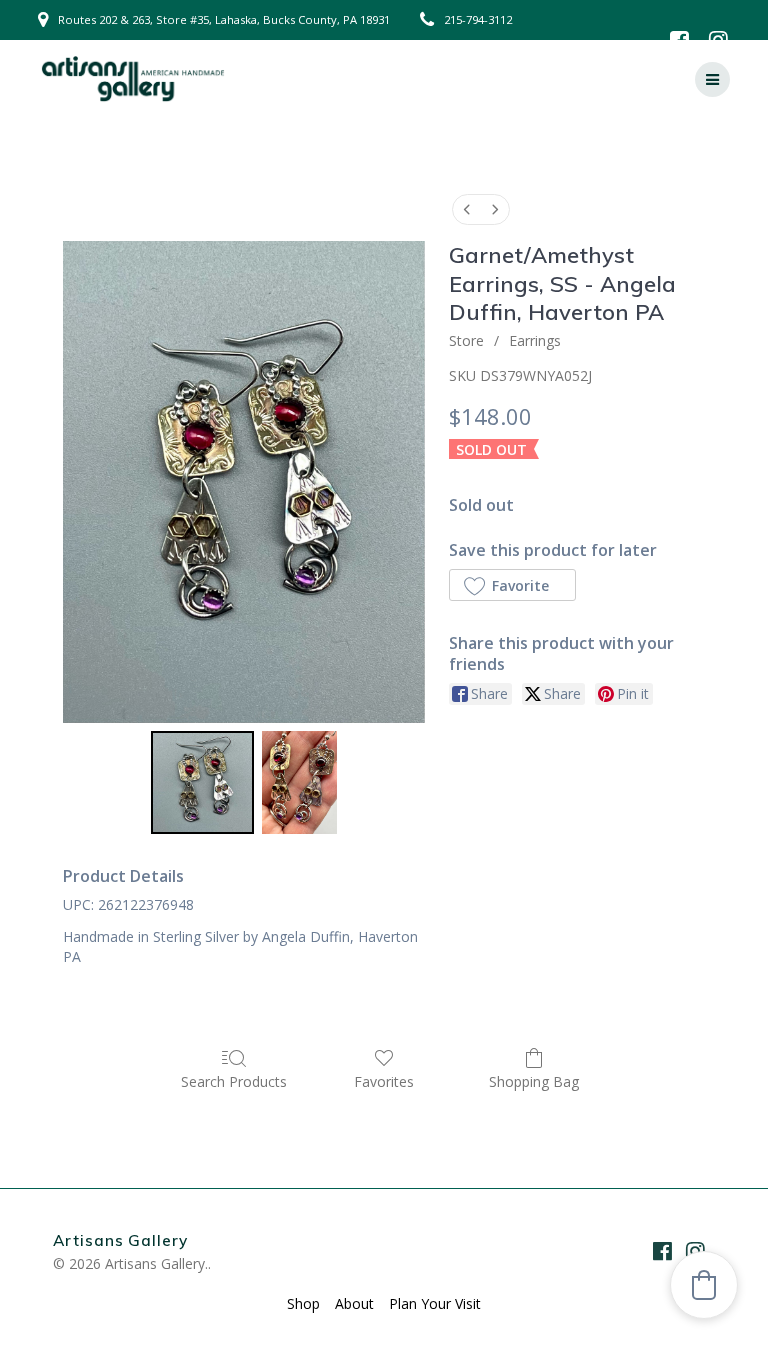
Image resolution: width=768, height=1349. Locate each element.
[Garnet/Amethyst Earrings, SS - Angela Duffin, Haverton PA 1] (299, 782)
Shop (303, 1303)
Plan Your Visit (435, 1303)
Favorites (384, 1081)
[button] (512, 585)
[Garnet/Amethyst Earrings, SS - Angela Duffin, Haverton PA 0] (202, 782)
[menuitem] (467, 209)
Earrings (535, 340)
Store (466, 340)
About (354, 1303)
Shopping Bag (534, 1081)
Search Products (234, 1081)
